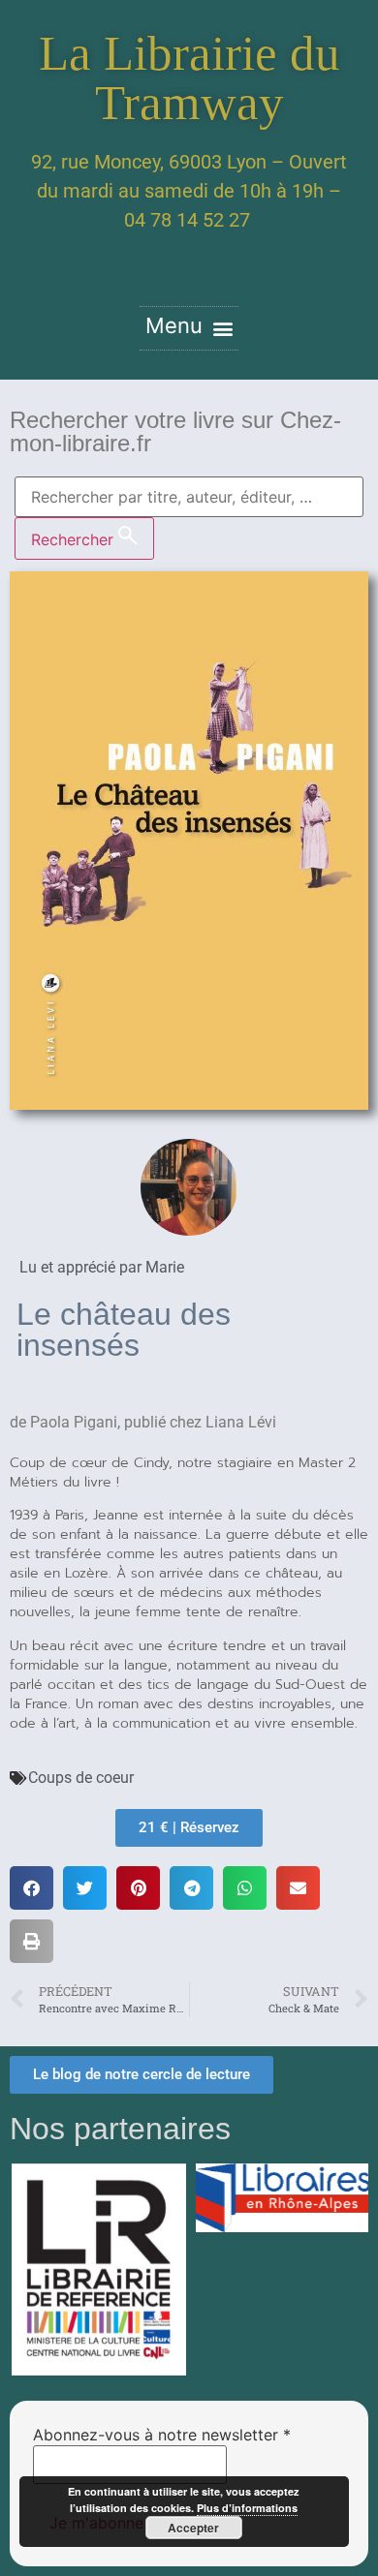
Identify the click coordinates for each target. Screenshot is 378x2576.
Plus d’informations (247, 2508)
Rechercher (75, 539)
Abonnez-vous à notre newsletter (162, 2435)
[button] (189, 328)
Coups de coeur (81, 1778)
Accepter (193, 2528)
